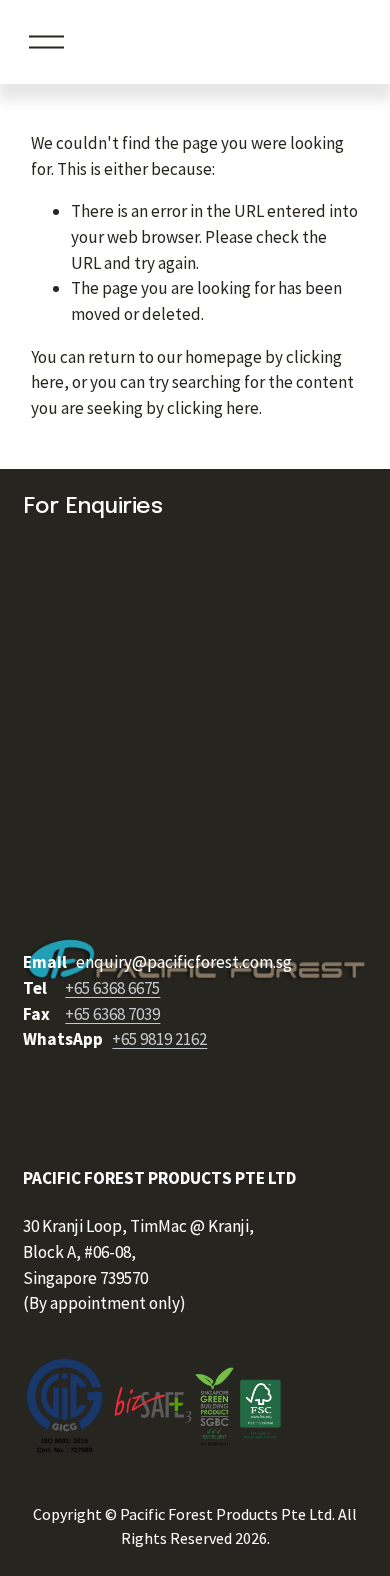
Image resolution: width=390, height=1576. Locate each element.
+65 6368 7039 (112, 1014)
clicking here (213, 408)
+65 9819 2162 (159, 1039)
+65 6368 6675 (112, 988)
